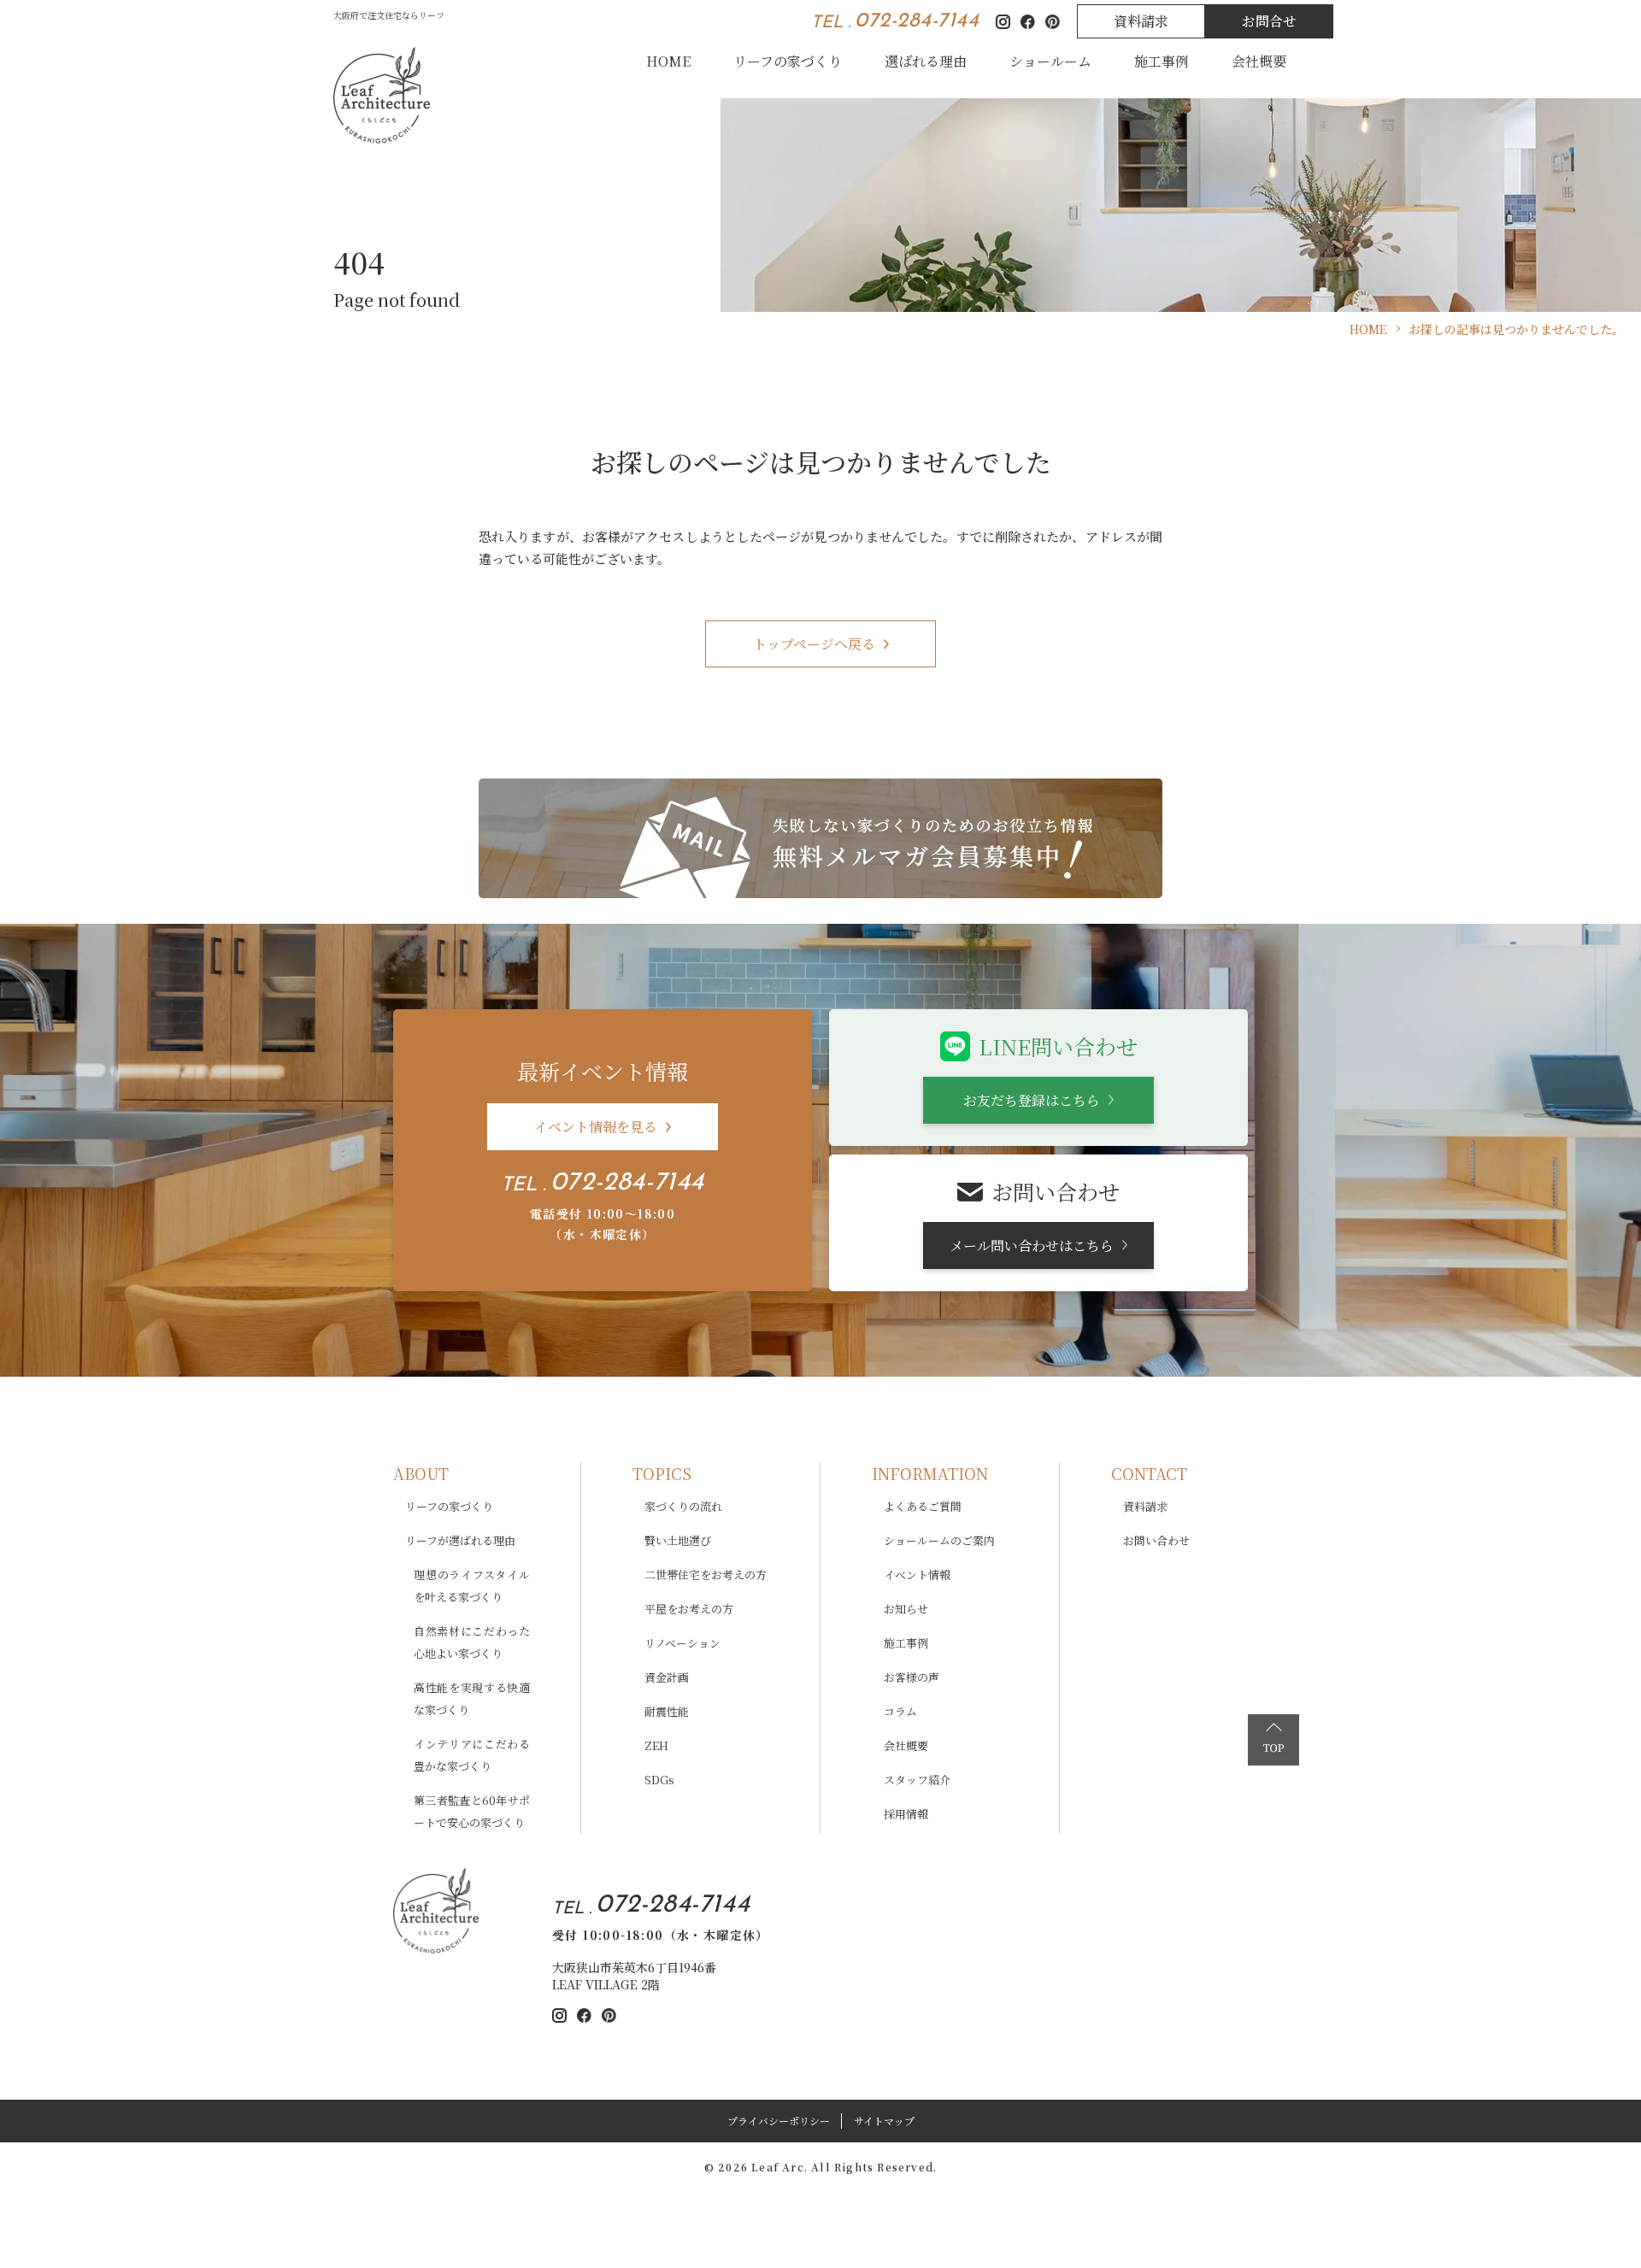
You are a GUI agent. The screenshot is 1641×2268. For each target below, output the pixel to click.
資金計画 (667, 1677)
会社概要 (1259, 61)
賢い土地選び (678, 1540)
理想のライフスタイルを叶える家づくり (472, 1586)
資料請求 (1141, 21)
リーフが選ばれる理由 (460, 1540)
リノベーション (682, 1643)
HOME (668, 61)
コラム (900, 1711)
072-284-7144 (917, 21)
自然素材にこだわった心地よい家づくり (472, 1642)
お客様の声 (912, 1677)
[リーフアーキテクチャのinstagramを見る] (559, 2015)
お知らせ (906, 1609)
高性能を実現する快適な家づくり (472, 1698)
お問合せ (1269, 21)
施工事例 (1162, 61)
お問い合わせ (1156, 1540)
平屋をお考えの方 (689, 1609)
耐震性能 (667, 1711)
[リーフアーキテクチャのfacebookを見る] (584, 2015)
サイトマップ (884, 2121)
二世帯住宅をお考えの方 (706, 1575)
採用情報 (906, 1814)
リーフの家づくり (788, 61)
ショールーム (1050, 61)
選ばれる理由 (926, 61)
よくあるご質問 (923, 1506)
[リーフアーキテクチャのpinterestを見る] (609, 2015)
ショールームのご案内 (939, 1540)
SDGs (659, 1780)
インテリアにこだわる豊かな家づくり (472, 1755)
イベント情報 (917, 1575)
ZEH (656, 1745)
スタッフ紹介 (917, 1780)
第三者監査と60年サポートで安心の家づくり (472, 1811)
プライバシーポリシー (779, 2121)
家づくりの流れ (683, 1506)
